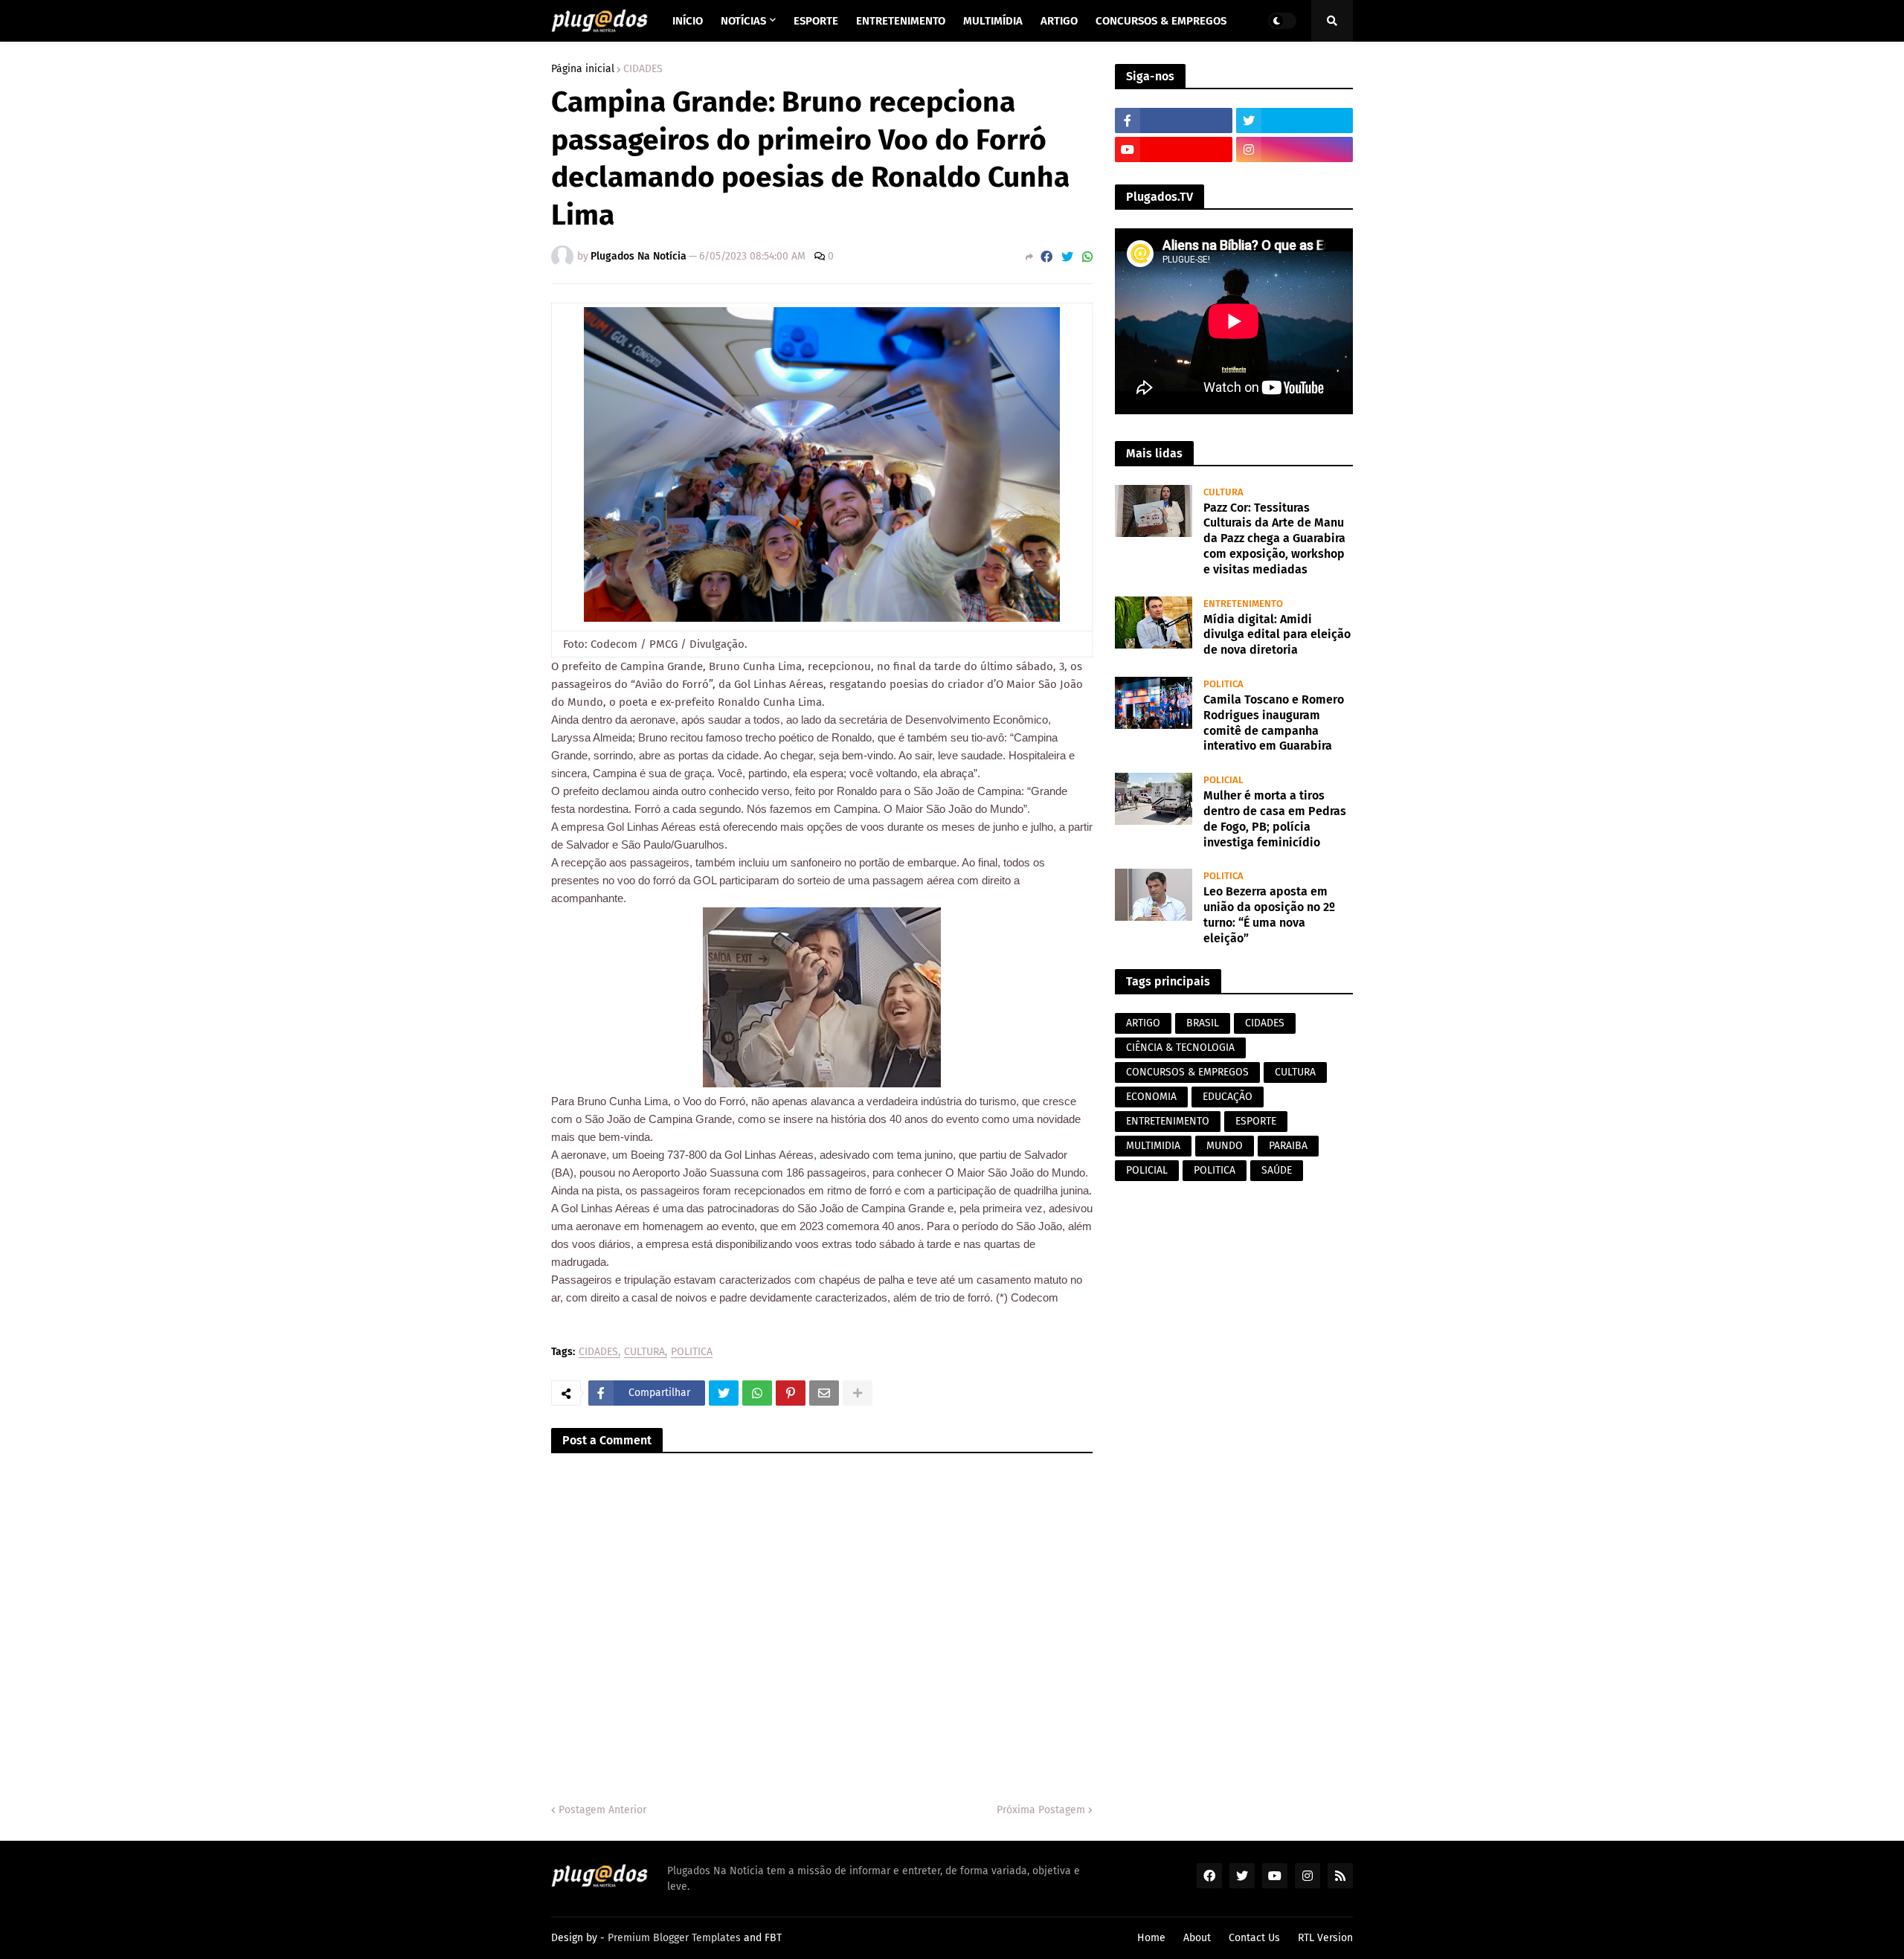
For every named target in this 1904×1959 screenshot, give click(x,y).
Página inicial (583, 69)
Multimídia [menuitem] (993, 21)
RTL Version (1325, 1938)
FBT (773, 1938)
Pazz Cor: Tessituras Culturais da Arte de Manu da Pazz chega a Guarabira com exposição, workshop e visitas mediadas (1274, 538)
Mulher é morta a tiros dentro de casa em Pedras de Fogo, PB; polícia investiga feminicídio (1275, 818)
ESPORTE (1256, 1121)
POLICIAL (1147, 1170)
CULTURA (644, 1352)
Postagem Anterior (602, 1810)
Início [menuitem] (688, 21)
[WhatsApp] (1087, 257)
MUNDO (1225, 1146)
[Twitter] (1067, 257)
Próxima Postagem (1041, 1810)
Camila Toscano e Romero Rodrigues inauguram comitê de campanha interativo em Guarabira (1274, 723)
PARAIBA (1288, 1146)
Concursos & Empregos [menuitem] (1161, 21)
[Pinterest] (791, 1393)
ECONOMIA (1151, 1097)
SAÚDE (1277, 1170)
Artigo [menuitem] (1059, 21)
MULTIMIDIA (1153, 1146)
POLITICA (692, 1352)
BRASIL (1203, 1023)
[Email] (824, 1393)
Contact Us (1254, 1938)
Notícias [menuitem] (743, 21)
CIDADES (643, 69)
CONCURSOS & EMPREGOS (1187, 1072)
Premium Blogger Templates (674, 1938)
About (1197, 1938)
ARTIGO (1143, 1023)
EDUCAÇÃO (1228, 1097)
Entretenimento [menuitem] (901, 21)
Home (1151, 1938)
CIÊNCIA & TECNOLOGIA (1180, 1048)
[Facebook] (1046, 257)
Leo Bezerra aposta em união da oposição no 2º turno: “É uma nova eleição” (1269, 914)
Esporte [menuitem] (816, 21)
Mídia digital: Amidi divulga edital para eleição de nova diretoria (1277, 635)
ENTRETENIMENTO (1168, 1121)
